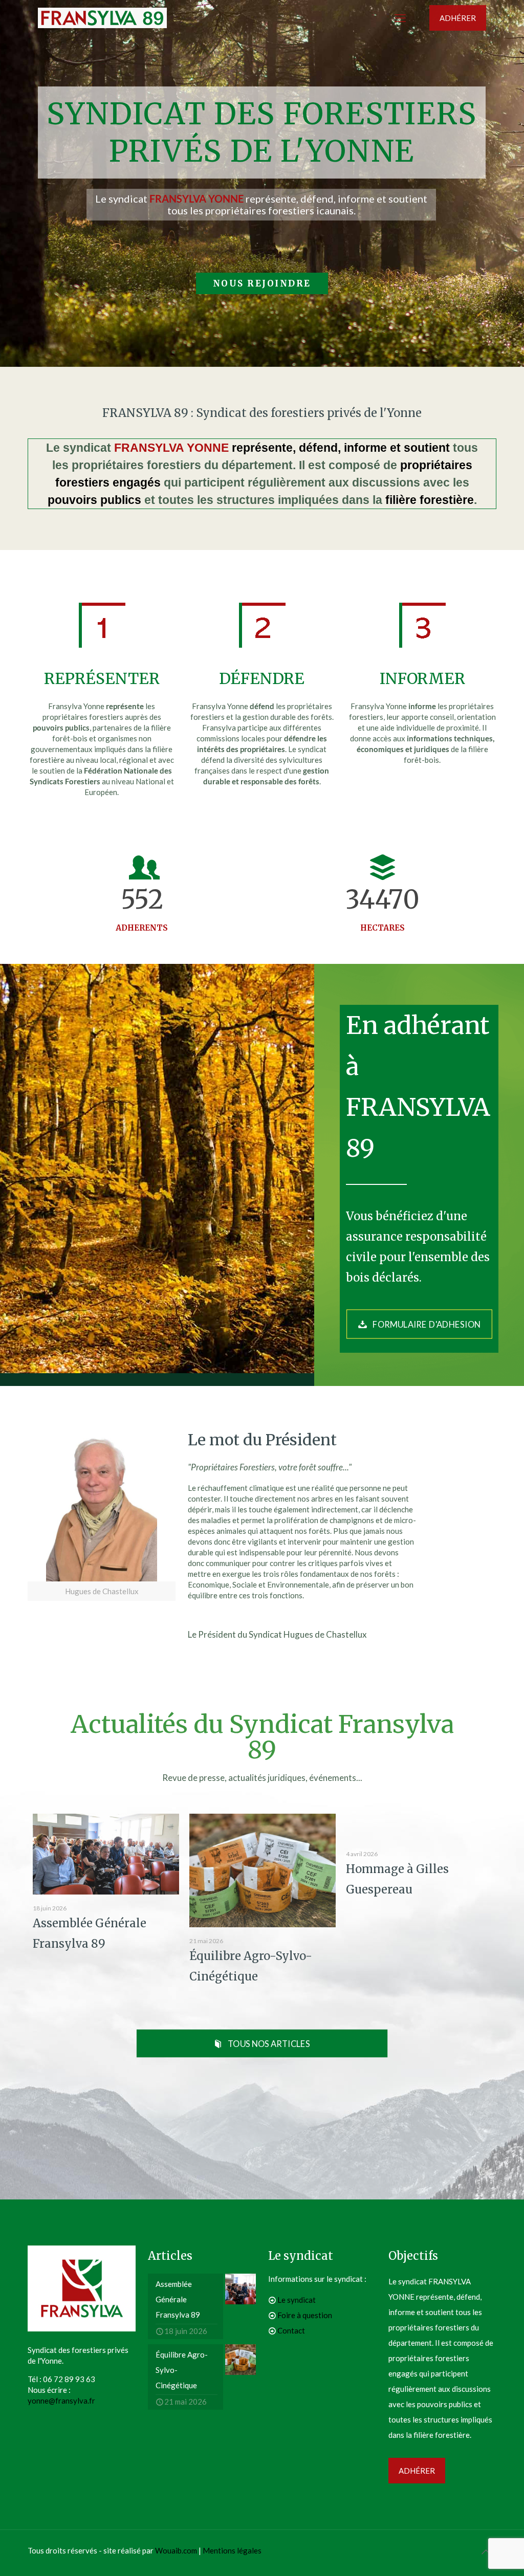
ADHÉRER (458, 18)
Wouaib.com (176, 2550)
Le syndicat (297, 2300)
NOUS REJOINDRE (262, 283)
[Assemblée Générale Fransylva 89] (106, 1854)
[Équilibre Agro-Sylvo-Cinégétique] (263, 1870)
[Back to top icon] (486, 2551)
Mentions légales (232, 2550)
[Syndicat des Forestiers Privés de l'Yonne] (102, 18)
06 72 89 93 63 (69, 2379)
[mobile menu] (400, 18)
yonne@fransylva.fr (61, 2401)
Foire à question (305, 2315)
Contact (291, 2330)
